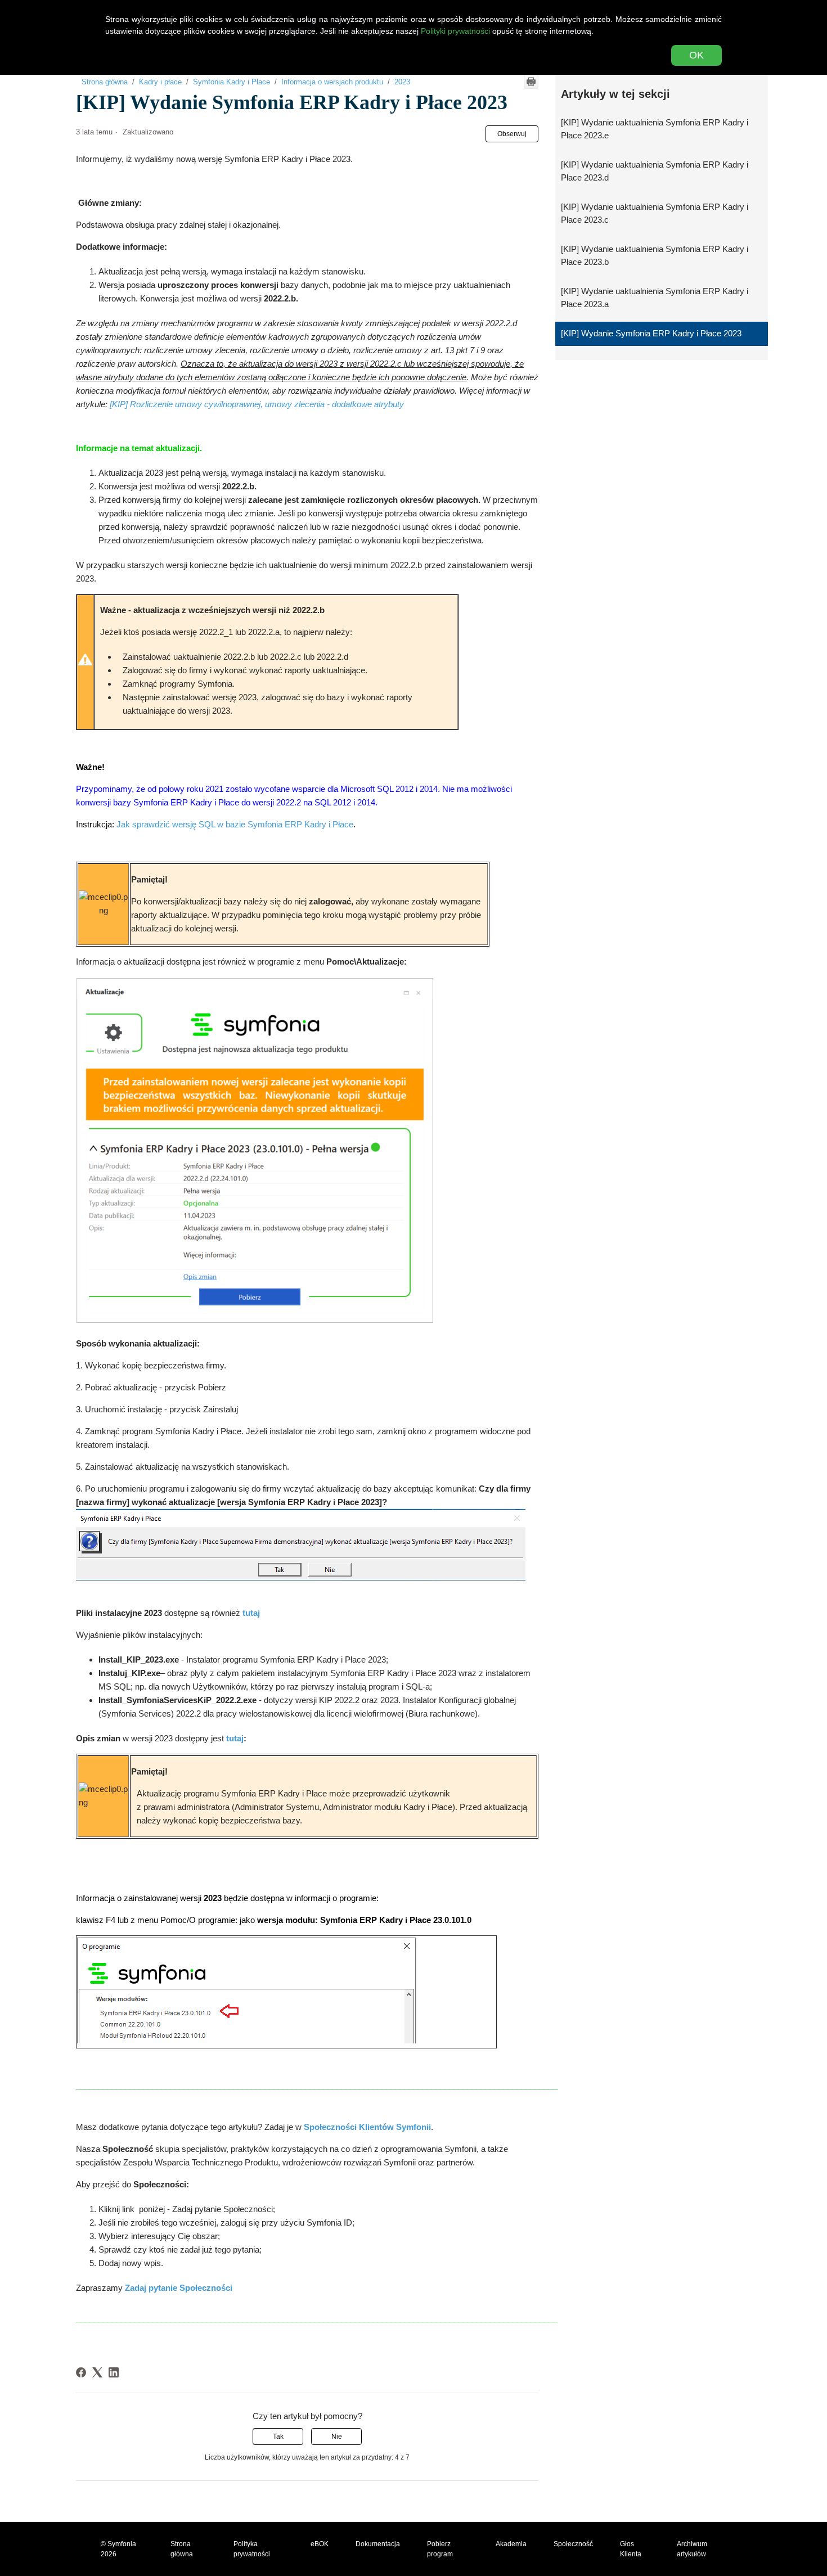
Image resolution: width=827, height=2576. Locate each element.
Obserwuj (512, 134)
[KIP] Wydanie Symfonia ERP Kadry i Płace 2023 (651, 333)
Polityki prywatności (455, 31)
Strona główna (105, 82)
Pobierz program (440, 2549)
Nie (337, 2437)
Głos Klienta (631, 2549)
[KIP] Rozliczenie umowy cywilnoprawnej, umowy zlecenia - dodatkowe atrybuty (257, 404)
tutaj (235, 1738)
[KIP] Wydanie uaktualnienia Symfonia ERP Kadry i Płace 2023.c (655, 213)
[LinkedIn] (114, 2372)
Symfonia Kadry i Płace (232, 82)
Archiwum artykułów (692, 2549)
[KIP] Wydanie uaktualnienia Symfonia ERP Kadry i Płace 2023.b (655, 255)
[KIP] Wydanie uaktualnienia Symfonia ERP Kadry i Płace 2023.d (655, 171)
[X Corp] (97, 2372)
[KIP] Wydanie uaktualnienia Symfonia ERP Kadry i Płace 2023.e (655, 129)
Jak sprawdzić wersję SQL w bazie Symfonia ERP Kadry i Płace (235, 824)
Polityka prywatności (252, 2549)
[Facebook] (81, 2372)
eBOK (320, 2544)
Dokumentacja (378, 2544)
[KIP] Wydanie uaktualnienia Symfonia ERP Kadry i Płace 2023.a (655, 298)
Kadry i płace (160, 82)
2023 (402, 82)
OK (696, 55)
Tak (278, 2437)
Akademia (511, 2544)
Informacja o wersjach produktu (332, 82)
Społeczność (573, 2544)
